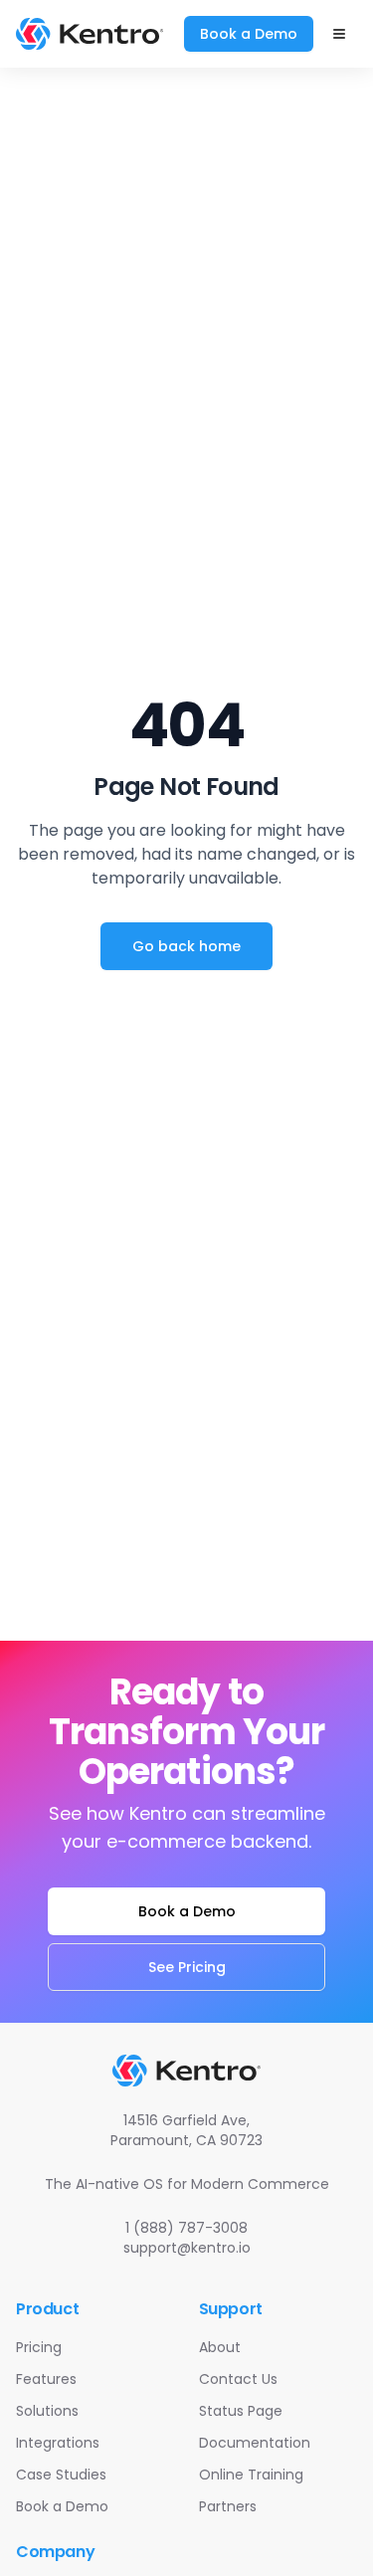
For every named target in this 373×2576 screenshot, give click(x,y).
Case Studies (61, 2475)
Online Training (251, 2475)
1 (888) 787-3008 (186, 2228)
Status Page (241, 2411)
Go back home (186, 946)
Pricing (39, 2347)
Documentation (255, 2443)
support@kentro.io (187, 2248)
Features (46, 2379)
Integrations (58, 2443)
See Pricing (187, 1967)
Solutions (47, 2411)
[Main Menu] (339, 34)
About (220, 2347)
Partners (228, 2506)
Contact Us (238, 2379)
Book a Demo (249, 34)
